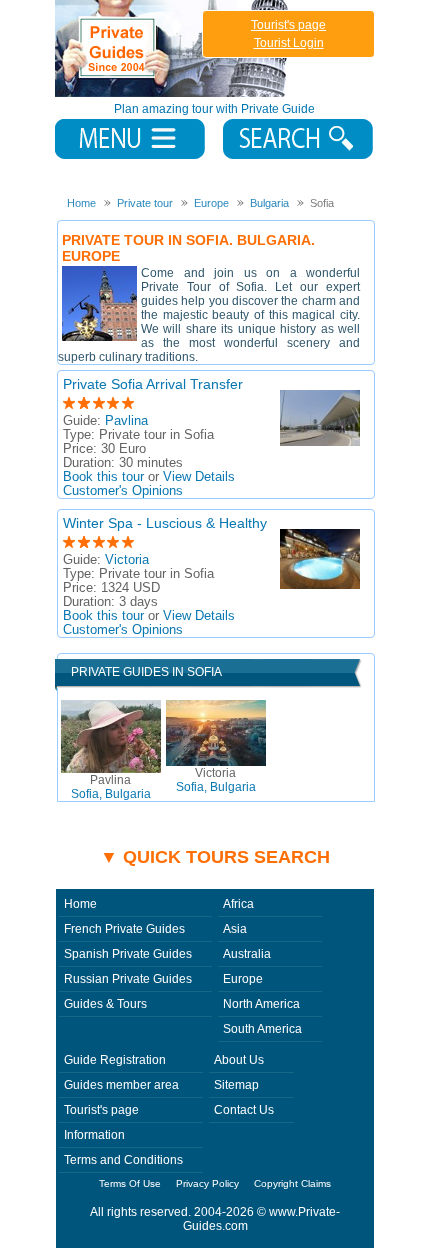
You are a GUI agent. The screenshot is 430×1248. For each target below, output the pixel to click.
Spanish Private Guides (128, 954)
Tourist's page (288, 25)
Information (94, 1135)
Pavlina (126, 421)
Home (80, 904)
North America (261, 1004)
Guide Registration (115, 1060)
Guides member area (121, 1085)
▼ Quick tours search (215, 857)
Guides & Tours (105, 1004)
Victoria (127, 560)
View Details (199, 477)
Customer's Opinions (123, 491)
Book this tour (103, 477)
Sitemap (236, 1085)
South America (262, 1029)
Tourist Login (289, 43)
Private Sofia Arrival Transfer (153, 384)
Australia (247, 954)
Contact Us (244, 1110)
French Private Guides (124, 929)
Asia (235, 929)
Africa (238, 904)
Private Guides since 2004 (173, 48)
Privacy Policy (207, 1183)
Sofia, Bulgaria (111, 787)
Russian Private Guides (128, 979)
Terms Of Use (130, 1183)
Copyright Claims (292, 1183)
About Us (239, 1060)
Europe (243, 979)
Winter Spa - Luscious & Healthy (165, 523)
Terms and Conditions (123, 1160)
